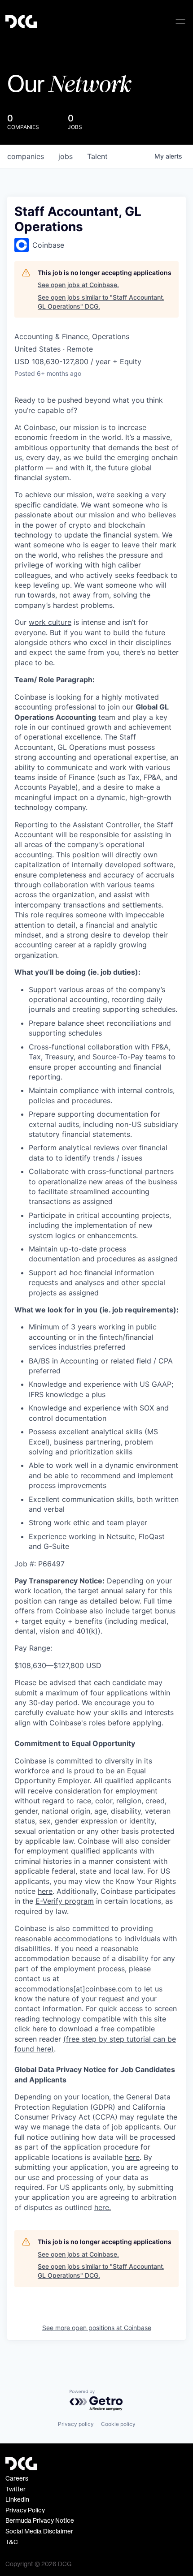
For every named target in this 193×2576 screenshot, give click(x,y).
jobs (66, 156)
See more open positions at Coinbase (97, 2328)
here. (103, 2207)
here (132, 2157)
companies (26, 156)
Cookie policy (118, 2424)
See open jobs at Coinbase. (78, 285)
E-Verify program (65, 1901)
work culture (50, 622)
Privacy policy (76, 2424)
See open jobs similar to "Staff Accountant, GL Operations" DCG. (101, 302)
